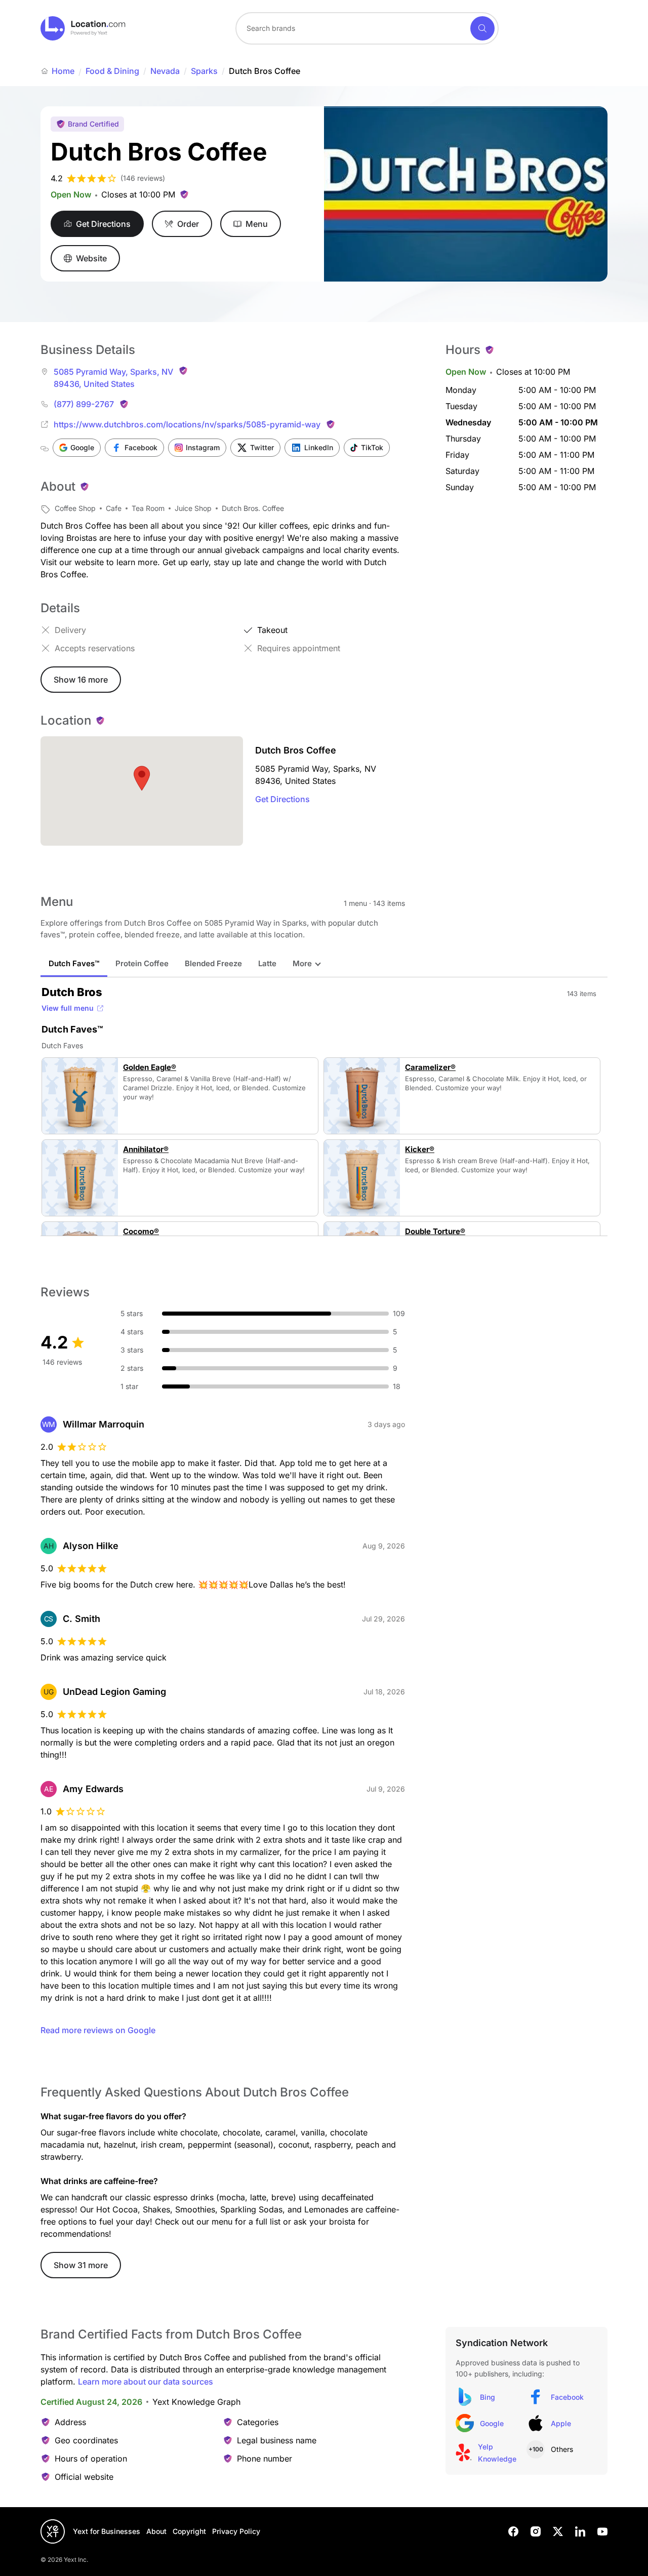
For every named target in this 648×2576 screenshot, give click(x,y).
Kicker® (420, 1150)
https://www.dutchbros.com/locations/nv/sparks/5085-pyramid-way (187, 424)
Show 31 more (81, 2265)
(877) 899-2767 (84, 404)
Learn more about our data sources (146, 2382)
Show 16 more (81, 680)
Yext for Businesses (107, 2531)
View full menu (68, 1008)
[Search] (482, 28)
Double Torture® (435, 1232)
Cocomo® (141, 1232)
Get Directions (282, 799)
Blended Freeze (213, 963)
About (156, 2531)
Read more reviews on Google (98, 2030)
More (302, 963)
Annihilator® (146, 1150)
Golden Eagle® (150, 1067)
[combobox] (367, 28)
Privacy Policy (236, 2531)
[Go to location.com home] (83, 28)
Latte (267, 963)
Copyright (189, 2531)
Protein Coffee (142, 963)
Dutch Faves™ (74, 963)
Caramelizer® (430, 1067)
